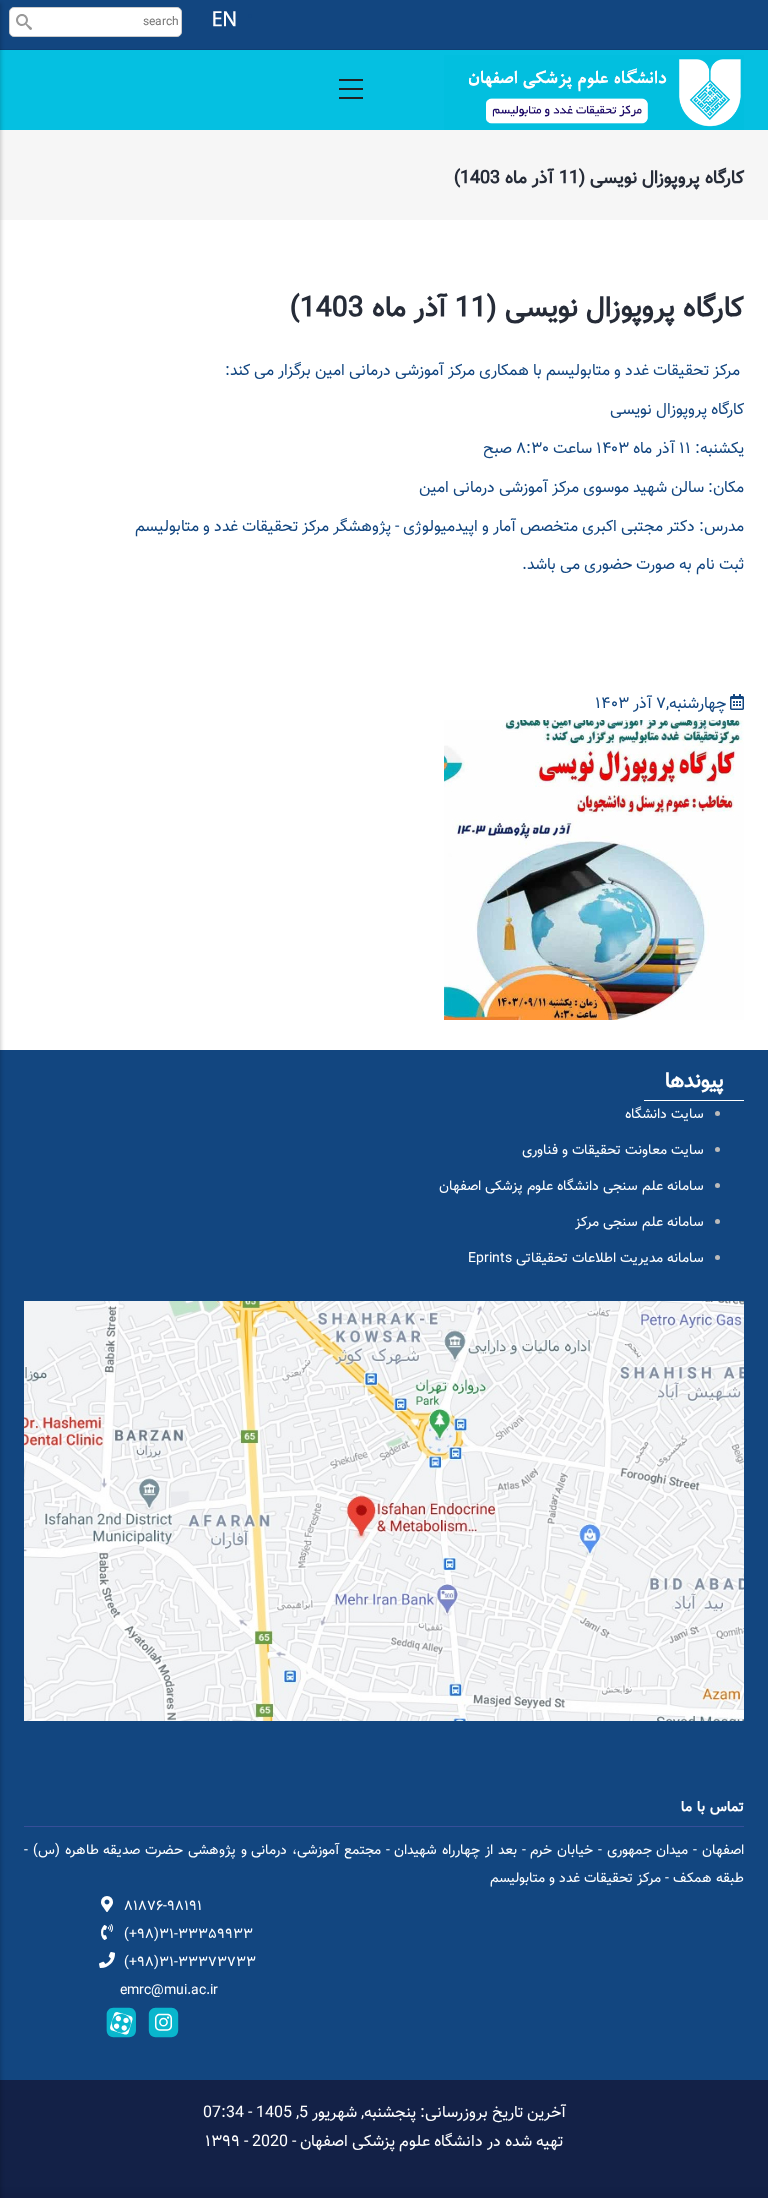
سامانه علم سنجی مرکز (639, 1223)
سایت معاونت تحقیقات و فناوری (613, 1151)
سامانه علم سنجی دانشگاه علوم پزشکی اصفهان (571, 1187)
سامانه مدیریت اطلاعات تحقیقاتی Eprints (586, 1259)
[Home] (594, 92)
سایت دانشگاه (664, 1115)
